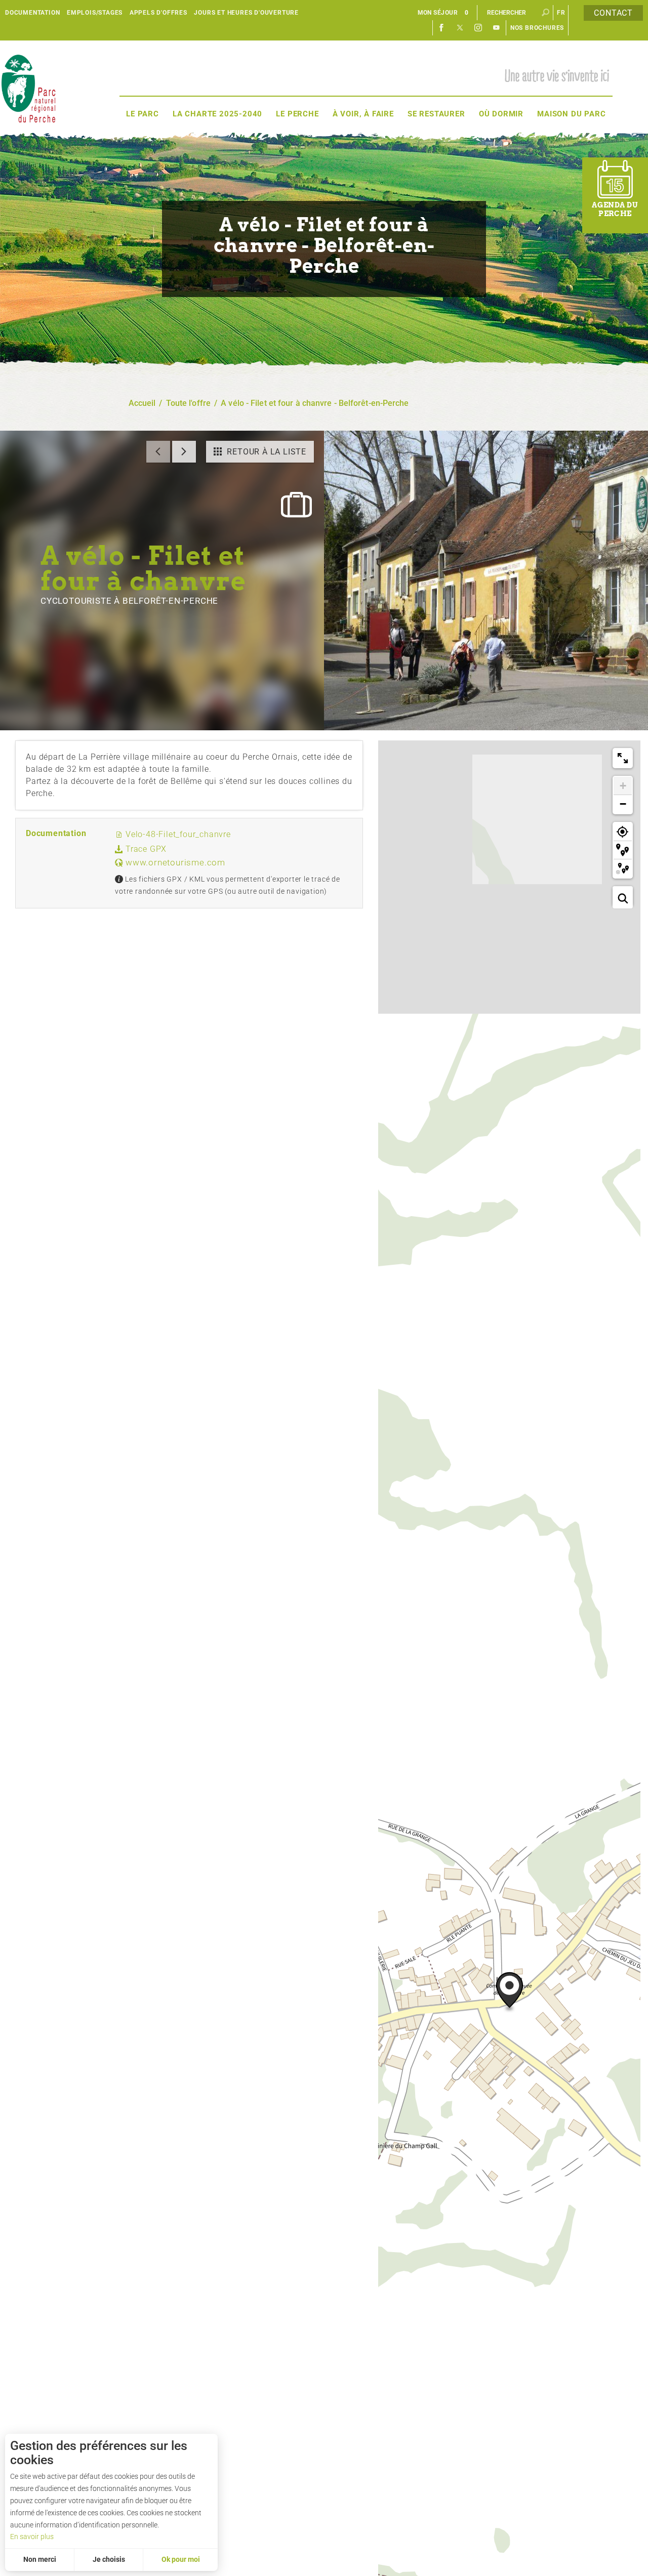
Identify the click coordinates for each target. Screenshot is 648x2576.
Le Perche (297, 114)
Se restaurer (436, 114)
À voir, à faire (363, 114)
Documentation (32, 13)
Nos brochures (537, 28)
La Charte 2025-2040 (217, 114)
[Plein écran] (623, 758)
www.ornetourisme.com (174, 862)
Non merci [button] (40, 2559)
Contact (613, 13)
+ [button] (623, 786)
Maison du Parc (571, 114)
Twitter (460, 28)
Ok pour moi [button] (181, 2559)
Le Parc (143, 114)
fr (561, 13)
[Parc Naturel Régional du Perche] (28, 88)
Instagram (478, 28)
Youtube (497, 28)
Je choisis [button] (109, 2559)
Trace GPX (145, 849)
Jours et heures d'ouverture (246, 13)
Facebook (442, 28)
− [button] (623, 804)
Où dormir (501, 114)
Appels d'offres (158, 13)
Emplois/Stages (95, 13)
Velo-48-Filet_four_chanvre (177, 834)
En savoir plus (32, 2537)
